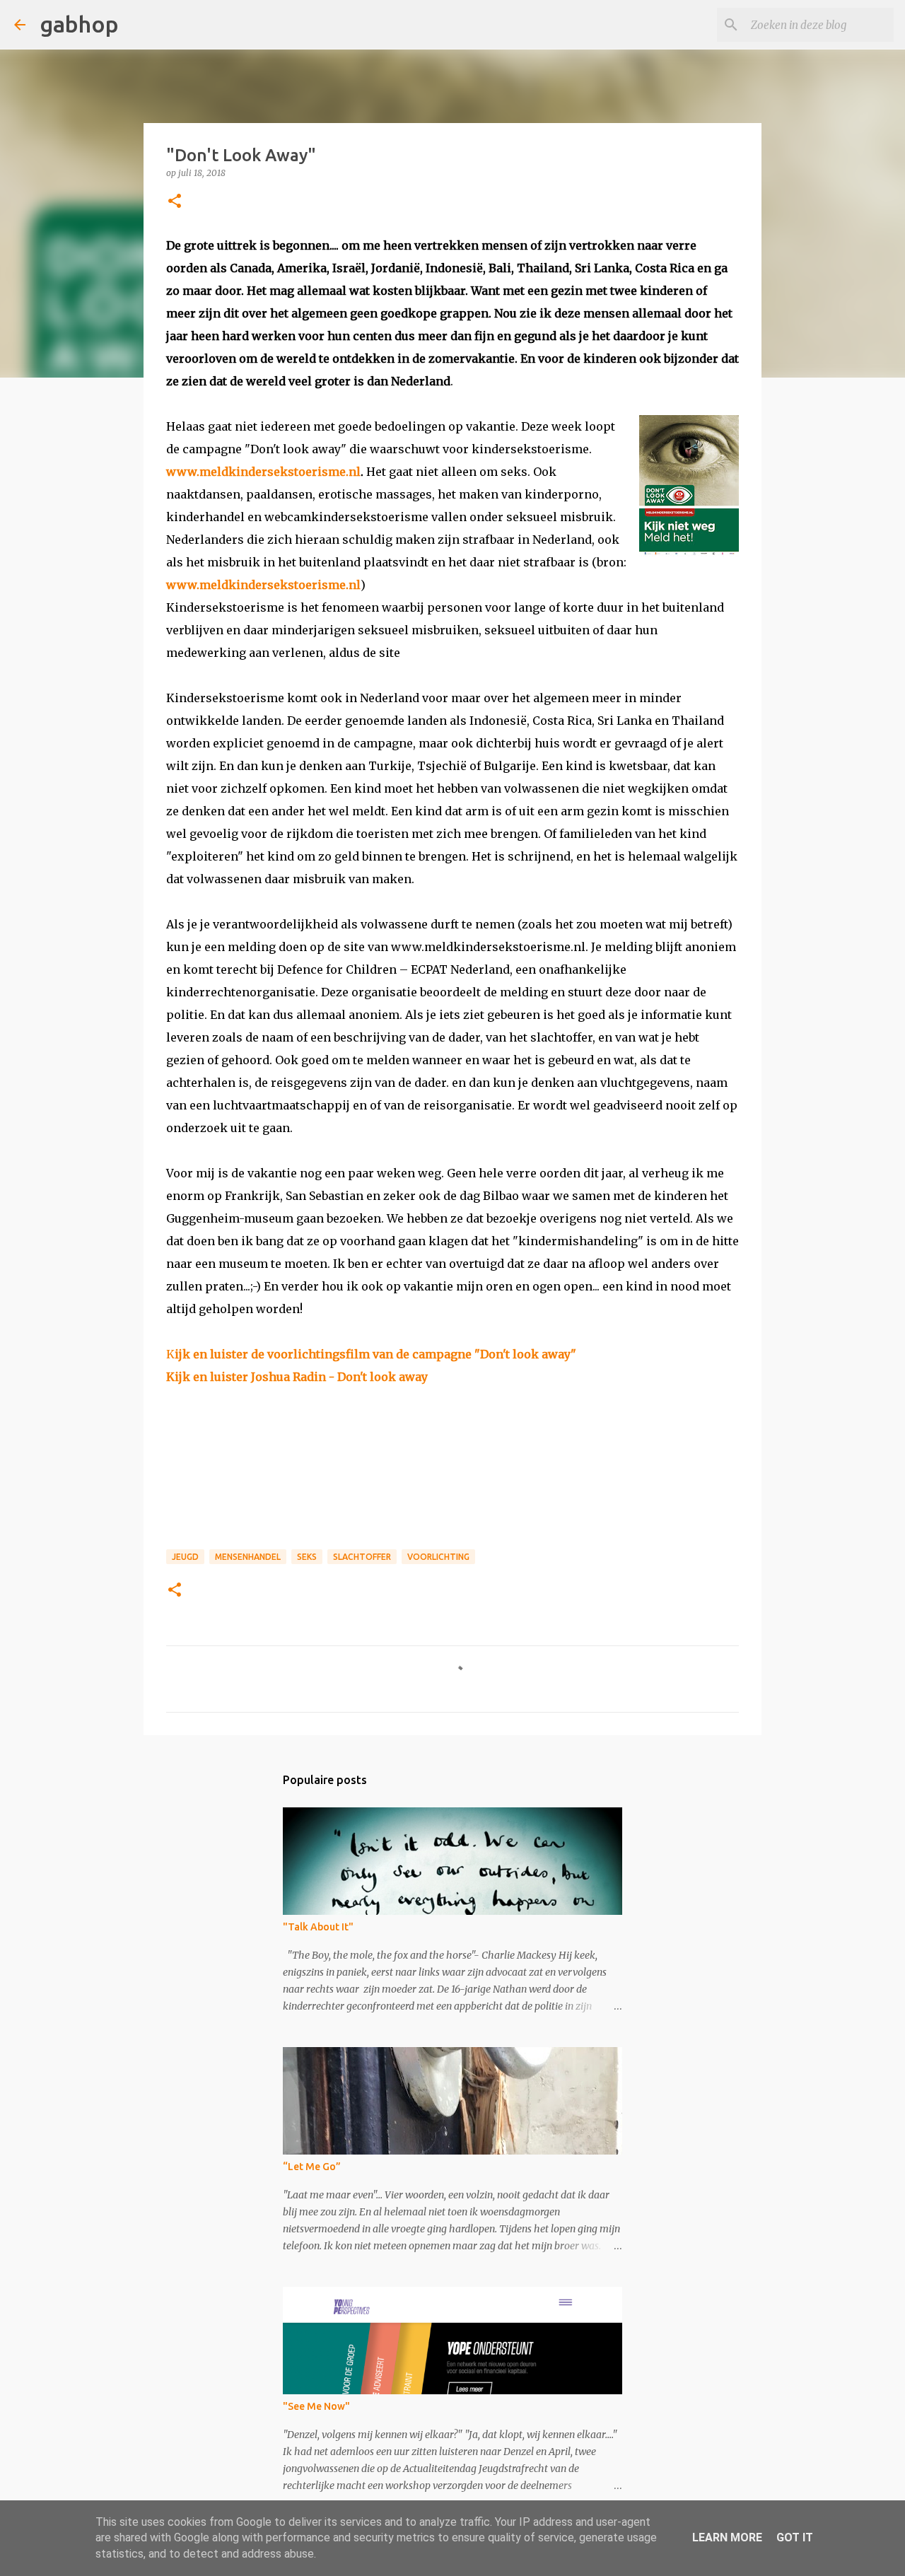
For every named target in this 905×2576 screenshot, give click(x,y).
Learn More (727, 2537)
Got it (795, 2537)
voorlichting (438, 1557)
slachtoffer (362, 1557)
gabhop (79, 24)
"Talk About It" (318, 1927)
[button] (175, 202)
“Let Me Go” (312, 2167)
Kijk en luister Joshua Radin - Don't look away (297, 1377)
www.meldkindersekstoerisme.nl (263, 472)
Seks (307, 1557)
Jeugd (185, 1557)
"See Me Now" (316, 2406)
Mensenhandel (248, 1557)
